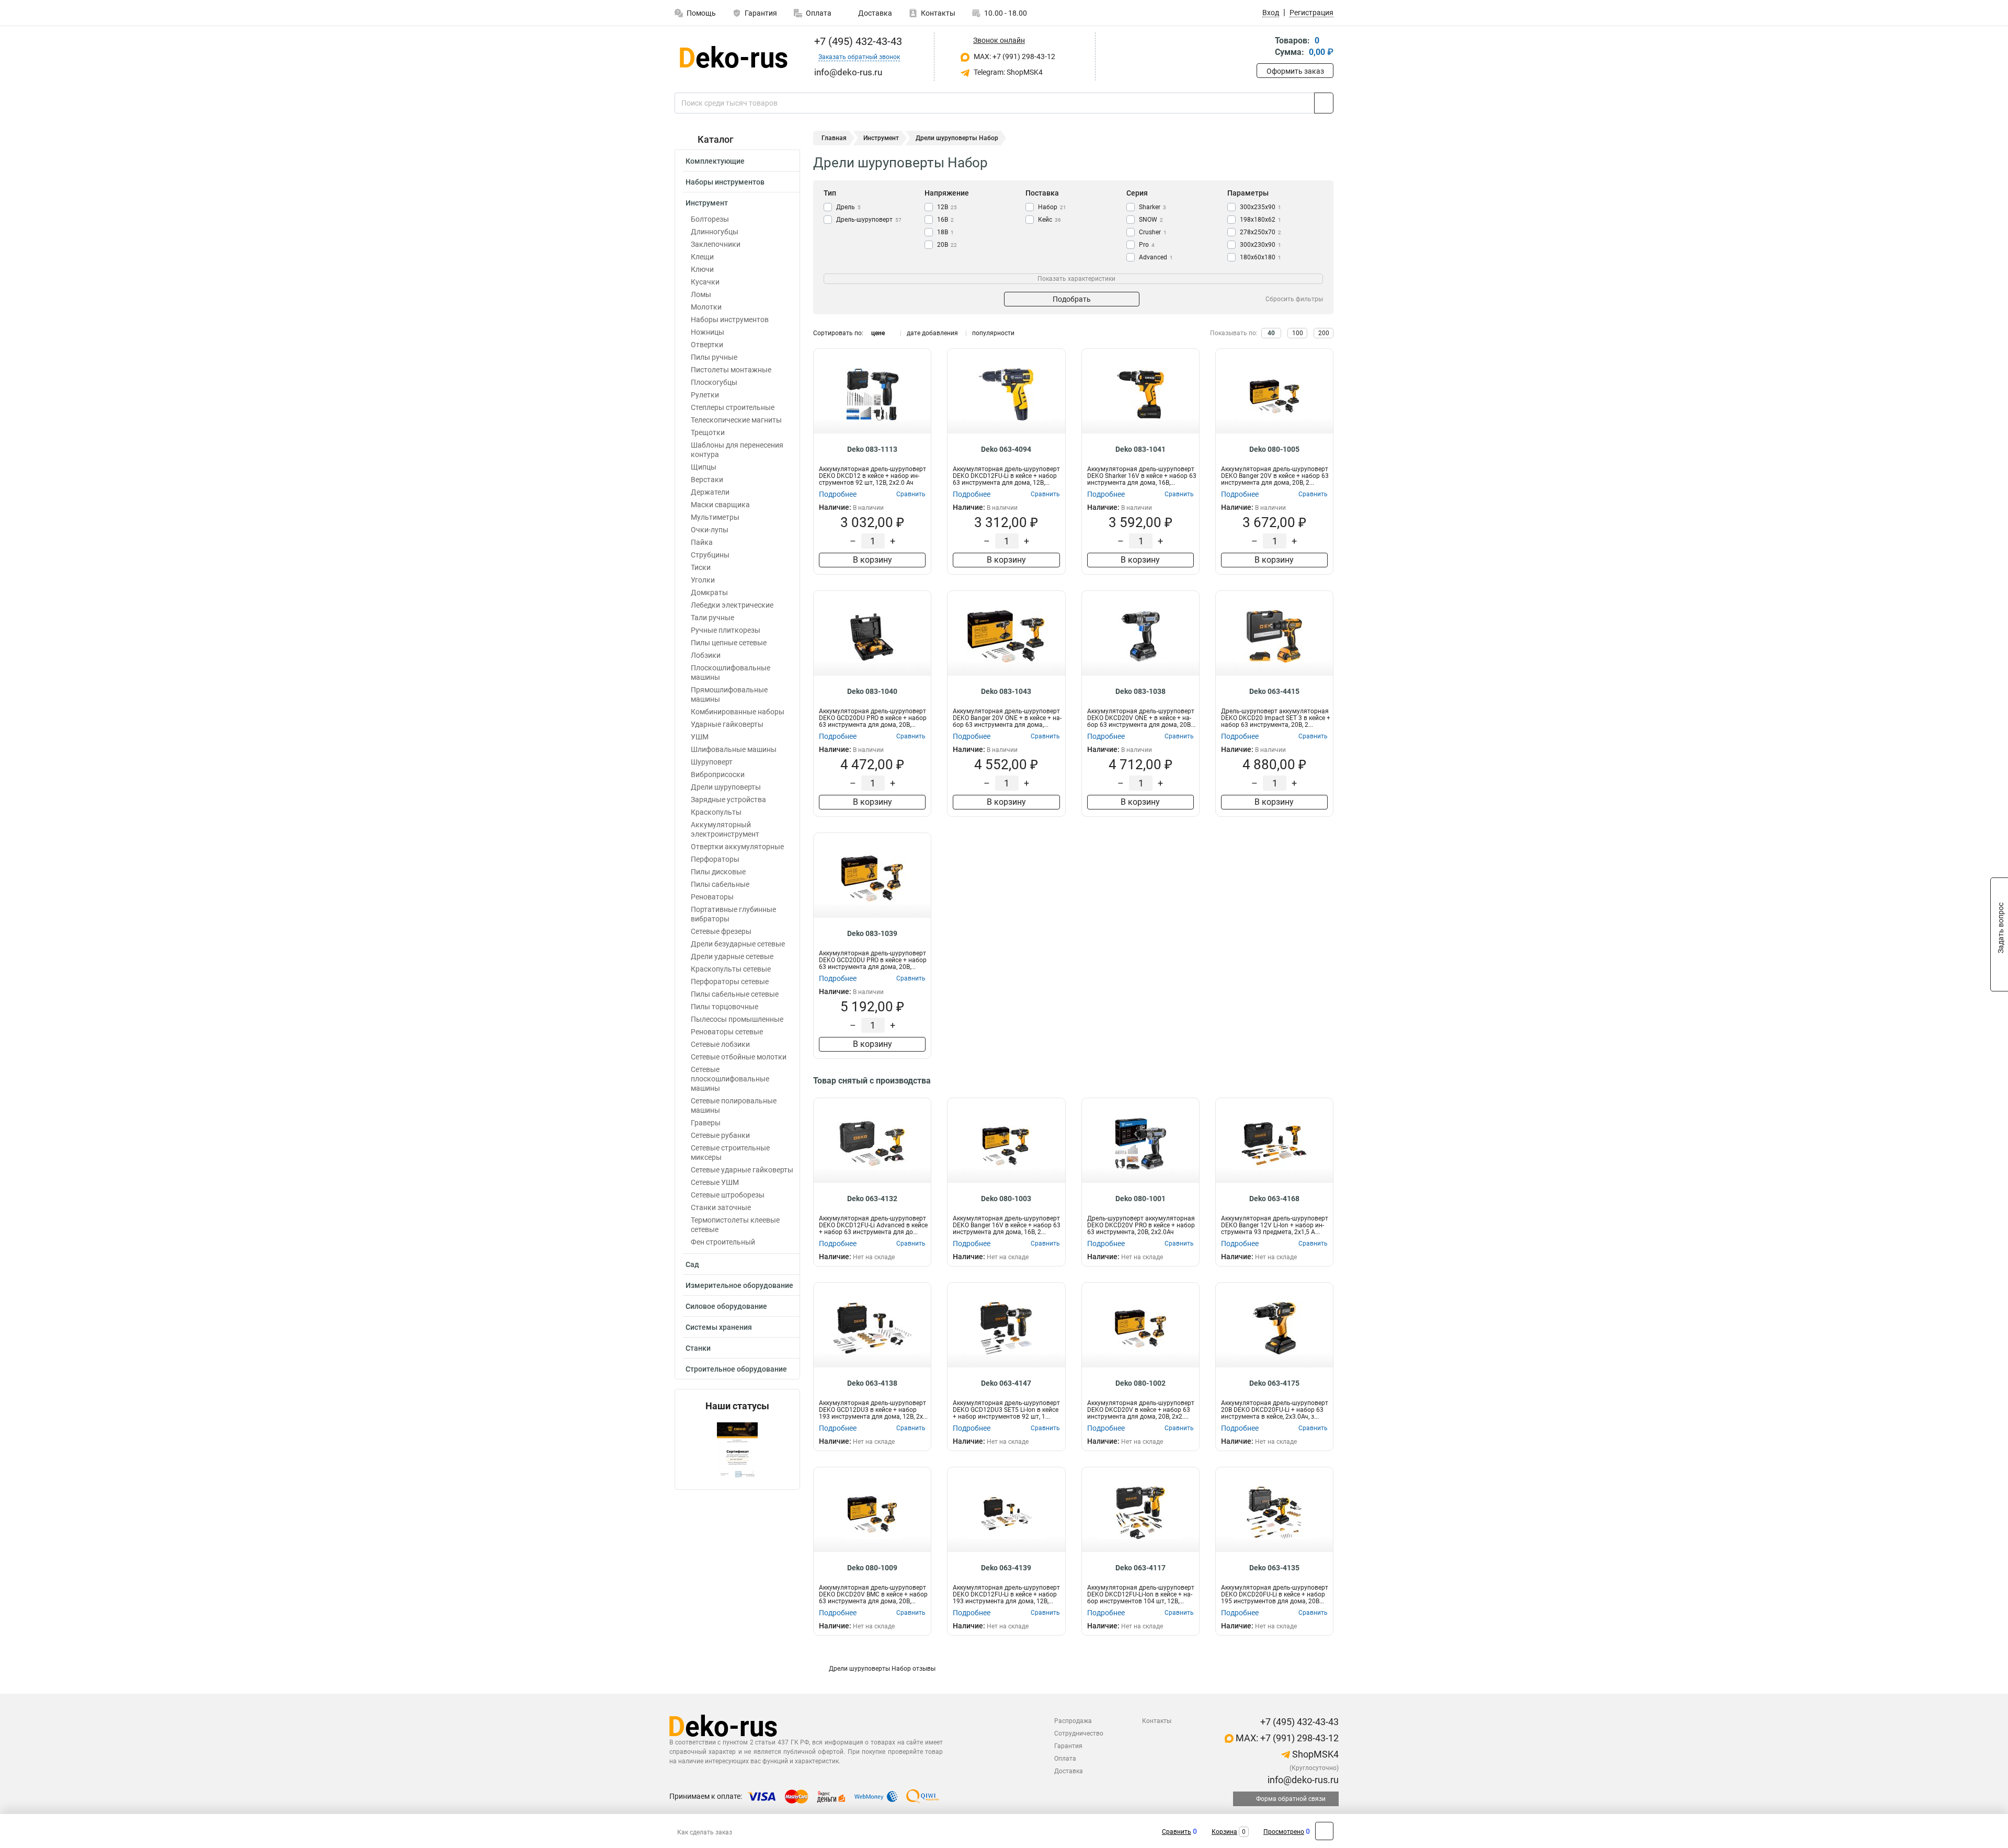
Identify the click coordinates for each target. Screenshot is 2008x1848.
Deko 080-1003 (1006, 1199)
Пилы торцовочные (725, 1007)
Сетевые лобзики (720, 1044)
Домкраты (709, 592)
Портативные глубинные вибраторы (733, 914)
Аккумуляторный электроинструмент (725, 829)
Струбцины (710, 555)
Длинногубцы (715, 232)
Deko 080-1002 (1140, 1383)
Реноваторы (712, 897)
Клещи (702, 257)
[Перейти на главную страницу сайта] (733, 57)
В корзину (872, 560)
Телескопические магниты (736, 420)
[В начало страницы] (1324, 1831)
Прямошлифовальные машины (729, 694)
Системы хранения (719, 1327)
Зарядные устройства (728, 800)
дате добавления (932, 333)
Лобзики (706, 655)
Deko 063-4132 (872, 1199)
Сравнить (1177, 1832)
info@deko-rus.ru (1302, 1780)
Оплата (819, 13)
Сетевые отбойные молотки (739, 1057)
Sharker (1153, 207)
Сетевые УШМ (715, 1182)
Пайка (702, 542)
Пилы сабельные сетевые (735, 994)
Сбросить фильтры (1294, 299)
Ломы (701, 294)
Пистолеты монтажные (731, 370)
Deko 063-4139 (1006, 1568)
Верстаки (707, 480)
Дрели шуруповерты (726, 787)
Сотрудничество (1079, 1733)
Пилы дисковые (718, 872)
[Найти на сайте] (1324, 103)
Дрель (848, 207)
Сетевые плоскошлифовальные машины (730, 1079)
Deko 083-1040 (872, 691)
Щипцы (704, 467)
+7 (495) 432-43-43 (857, 41)
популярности (993, 333)
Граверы (706, 1123)
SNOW (1151, 220)
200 (1324, 333)
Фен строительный (723, 1242)
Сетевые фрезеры (721, 931)
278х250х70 (1260, 232)
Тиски (701, 567)
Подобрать (1072, 299)
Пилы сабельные (720, 884)
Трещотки (708, 432)
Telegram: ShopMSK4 (1007, 72)
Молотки (706, 307)
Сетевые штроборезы (728, 1195)
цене (878, 333)
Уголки (703, 580)
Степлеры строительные (733, 407)
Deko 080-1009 (872, 1568)
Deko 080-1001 (1140, 1199)
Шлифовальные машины (734, 749)
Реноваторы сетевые (727, 1032)
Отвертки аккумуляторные (737, 847)
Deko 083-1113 (872, 449)
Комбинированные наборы (738, 712)
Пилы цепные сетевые (729, 643)
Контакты (938, 13)
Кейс (1049, 220)
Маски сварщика (720, 505)
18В (945, 232)
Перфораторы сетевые (730, 982)
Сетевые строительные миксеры (730, 1153)
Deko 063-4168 (1274, 1199)
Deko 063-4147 (1006, 1383)
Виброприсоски (718, 774)
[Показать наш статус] (737, 1450)
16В (945, 220)
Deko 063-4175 (1274, 1383)
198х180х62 (1260, 220)
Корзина (1224, 1832)
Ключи (702, 269)
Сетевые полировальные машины (734, 1105)
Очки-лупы (710, 530)
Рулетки (705, 395)
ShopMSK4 (1314, 1754)
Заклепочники (716, 244)
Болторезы (710, 219)
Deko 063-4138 (872, 1383)
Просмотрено (1284, 1832)
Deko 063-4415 (1274, 691)
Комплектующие (715, 161)
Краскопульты (716, 812)
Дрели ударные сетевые (732, 956)
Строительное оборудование (736, 1369)
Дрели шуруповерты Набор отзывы (882, 1669)
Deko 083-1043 (1006, 691)
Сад (692, 1264)
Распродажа (1073, 1721)
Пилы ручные (714, 357)
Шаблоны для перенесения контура (737, 450)
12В (947, 207)
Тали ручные (712, 618)
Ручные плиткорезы (726, 630)
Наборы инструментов (725, 182)
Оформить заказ (1295, 71)
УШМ (700, 737)
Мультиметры (715, 517)
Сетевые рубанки (720, 1135)
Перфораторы (715, 859)
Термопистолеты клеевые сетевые (735, 1225)
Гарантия (761, 13)
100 (1298, 333)
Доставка (874, 13)
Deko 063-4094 (1006, 449)
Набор (1052, 207)
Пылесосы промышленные (737, 1019)
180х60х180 (1260, 257)
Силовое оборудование (726, 1306)
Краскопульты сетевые (731, 969)
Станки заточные (721, 1207)
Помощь (701, 13)
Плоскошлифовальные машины (731, 672)
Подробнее (838, 494)
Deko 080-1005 (1274, 449)
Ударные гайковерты (727, 724)
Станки (698, 1348)
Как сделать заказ (705, 1832)
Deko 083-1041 (1140, 449)
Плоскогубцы (714, 382)
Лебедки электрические (732, 605)
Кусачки (705, 282)
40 (1271, 333)
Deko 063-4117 (1140, 1568)
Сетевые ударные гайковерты (742, 1170)
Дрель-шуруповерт (869, 220)
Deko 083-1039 (872, 933)
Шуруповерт (712, 762)
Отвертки (707, 345)
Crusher (1153, 232)
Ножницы (708, 332)
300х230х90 (1260, 245)
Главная (834, 138)
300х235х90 (1260, 207)
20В (947, 245)
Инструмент (707, 203)
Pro (1147, 245)
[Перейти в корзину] (1264, 47)
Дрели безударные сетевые (738, 944)
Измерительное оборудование (739, 1285)
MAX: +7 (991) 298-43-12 (1014, 56)
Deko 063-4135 (1274, 1568)
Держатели (710, 492)
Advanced (1156, 257)
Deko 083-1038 (1140, 691)
